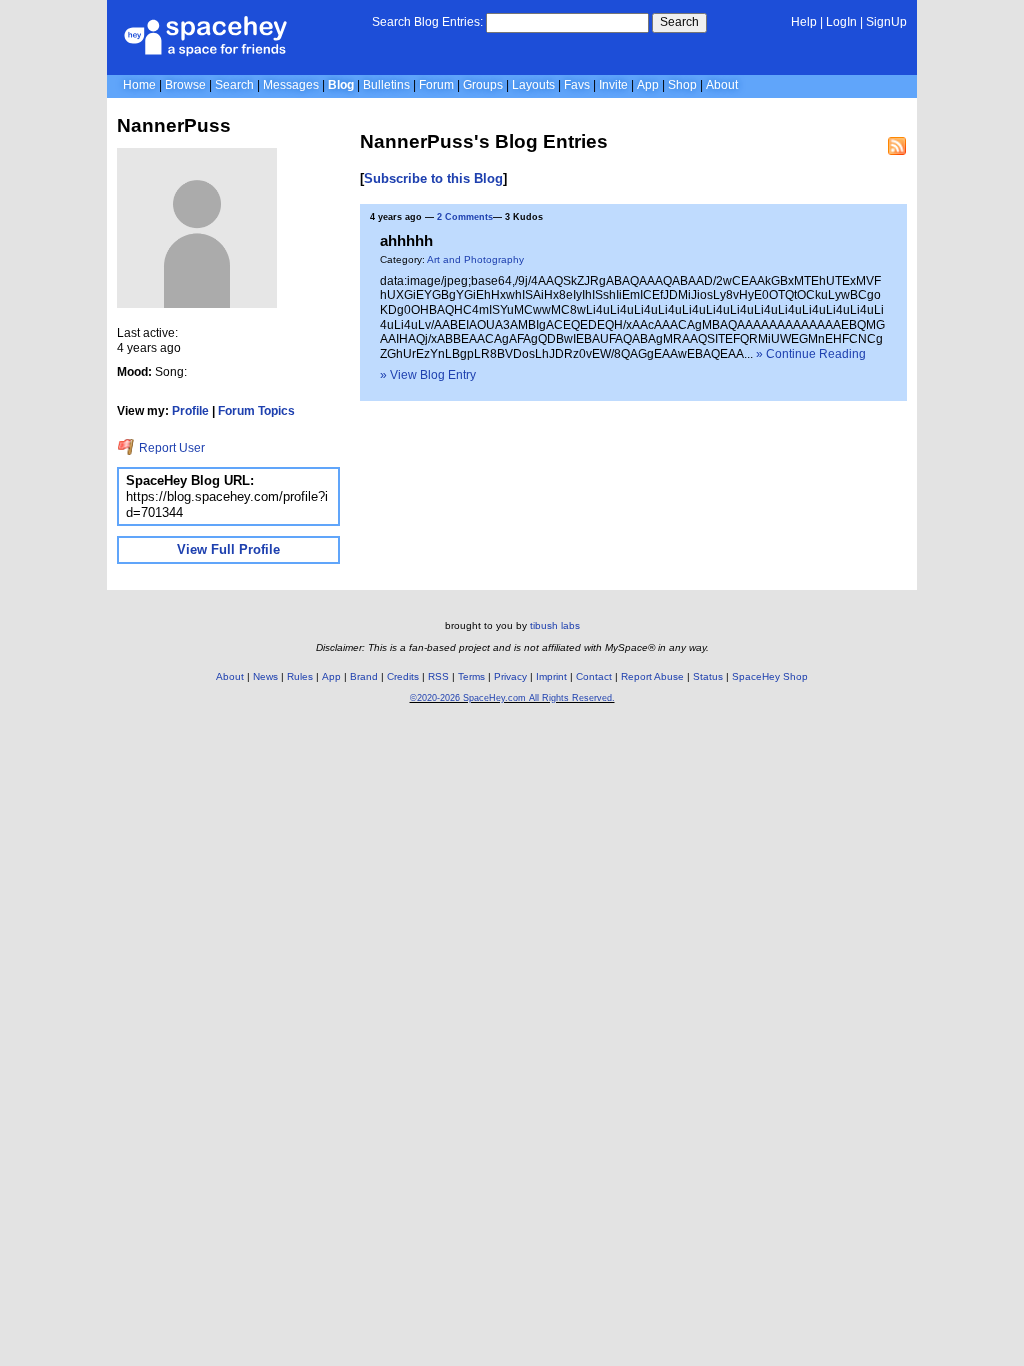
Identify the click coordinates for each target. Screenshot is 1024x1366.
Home (139, 85)
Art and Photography (475, 259)
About (722, 85)
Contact (594, 676)
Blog (341, 85)
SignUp (886, 22)
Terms (471, 676)
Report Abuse (652, 676)
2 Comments (465, 217)
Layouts (533, 85)
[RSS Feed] (897, 146)
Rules (300, 676)
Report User (170, 448)
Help (804, 22)
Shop (682, 85)
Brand (364, 676)
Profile (190, 411)
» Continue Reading (811, 354)
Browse (185, 85)
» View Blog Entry (428, 375)
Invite (613, 85)
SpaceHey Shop (770, 676)
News (265, 676)
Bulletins (386, 85)
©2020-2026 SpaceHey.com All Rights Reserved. (512, 698)
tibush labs (555, 625)
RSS (438, 676)
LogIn (841, 22)
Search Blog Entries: (427, 22)
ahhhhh (406, 240)
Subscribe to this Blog (433, 178)
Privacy (510, 676)
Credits (403, 676)
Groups (483, 85)
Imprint (551, 676)
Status (708, 676)
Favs (577, 85)
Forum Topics (256, 411)
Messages (291, 85)
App (648, 85)
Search (679, 22)
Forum (436, 85)
